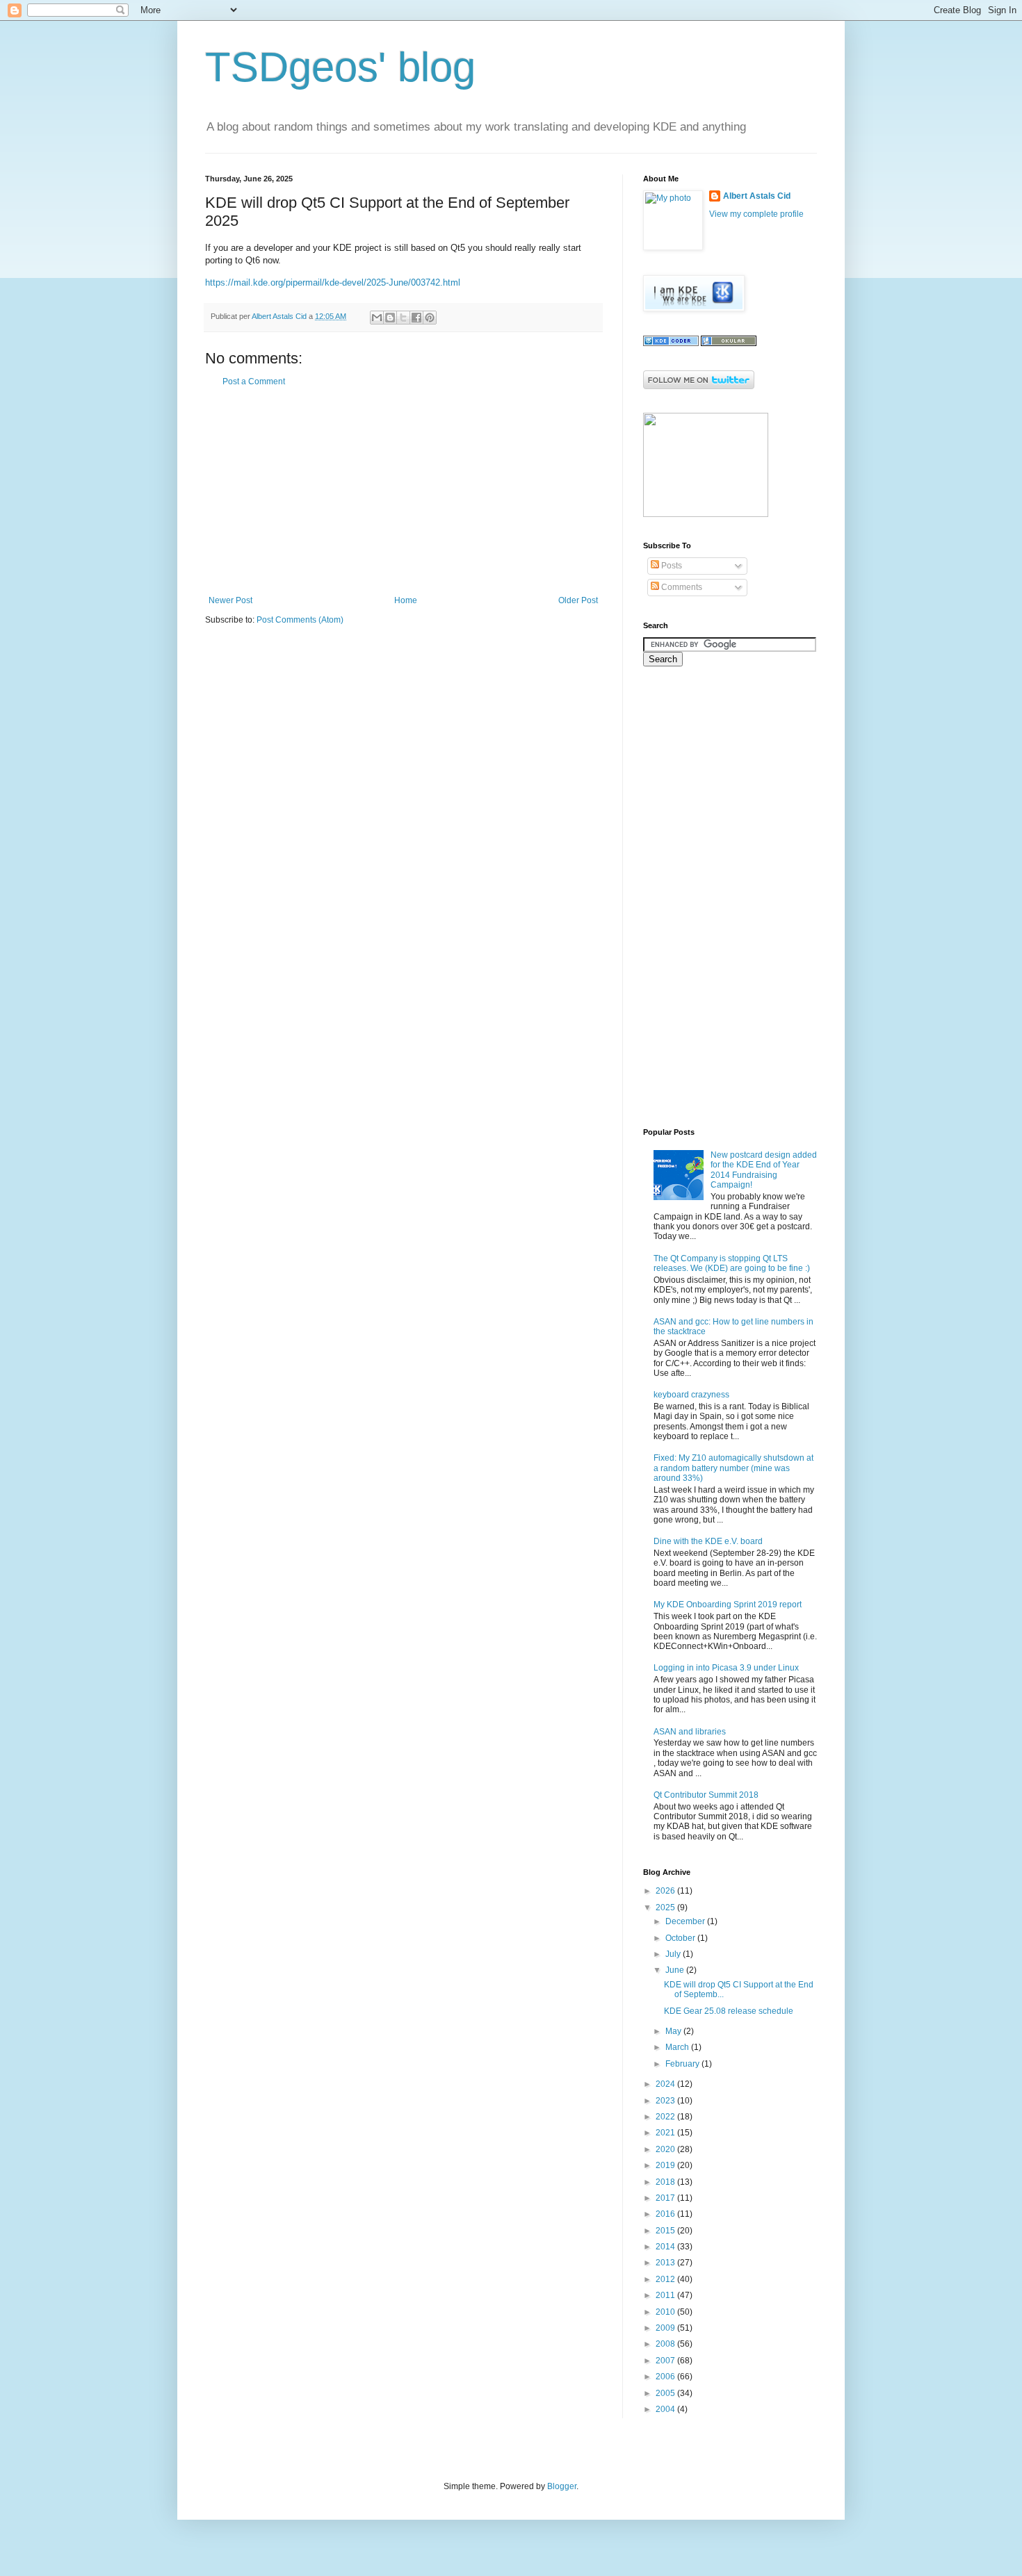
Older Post (578, 600)
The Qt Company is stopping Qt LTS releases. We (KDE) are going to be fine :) (732, 1263)
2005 (666, 2393)
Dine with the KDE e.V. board (708, 1541)
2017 (666, 2198)
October (681, 1938)
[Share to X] (403, 318)
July (674, 1954)
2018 (666, 2182)
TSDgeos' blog (340, 67)
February (683, 2064)
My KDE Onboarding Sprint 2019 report (728, 1605)
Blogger (562, 2486)
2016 (666, 2214)
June (676, 1970)
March (678, 2047)
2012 (666, 2279)
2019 (666, 2165)
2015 (666, 2231)
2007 (666, 2361)
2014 (666, 2247)
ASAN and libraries (690, 1732)
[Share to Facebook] (416, 318)
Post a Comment (254, 382)
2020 (666, 2149)
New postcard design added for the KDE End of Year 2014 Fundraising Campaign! (764, 1170)
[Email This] (377, 318)
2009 (666, 2328)
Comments (681, 587)
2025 (666, 1908)
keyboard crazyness (691, 1395)
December (686, 1921)
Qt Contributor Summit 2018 (706, 1795)
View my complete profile (756, 214)
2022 (666, 2117)
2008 (666, 2344)
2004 (666, 2409)
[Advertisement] (403, 491)
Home (406, 600)
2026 (666, 1891)
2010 (666, 2312)
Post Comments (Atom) (300, 620)
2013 (666, 2263)
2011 (666, 2295)
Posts (671, 566)
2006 (666, 2377)
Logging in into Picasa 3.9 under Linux (726, 1668)
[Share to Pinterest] (430, 318)
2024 (666, 2084)
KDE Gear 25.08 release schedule (729, 2011)
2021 (666, 2133)
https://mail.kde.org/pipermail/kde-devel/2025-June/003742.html (333, 282)
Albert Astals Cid (757, 196)
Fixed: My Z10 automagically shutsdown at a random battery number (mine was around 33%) (733, 1468)
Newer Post (230, 600)
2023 (666, 2101)
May (674, 2031)
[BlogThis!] (390, 318)
